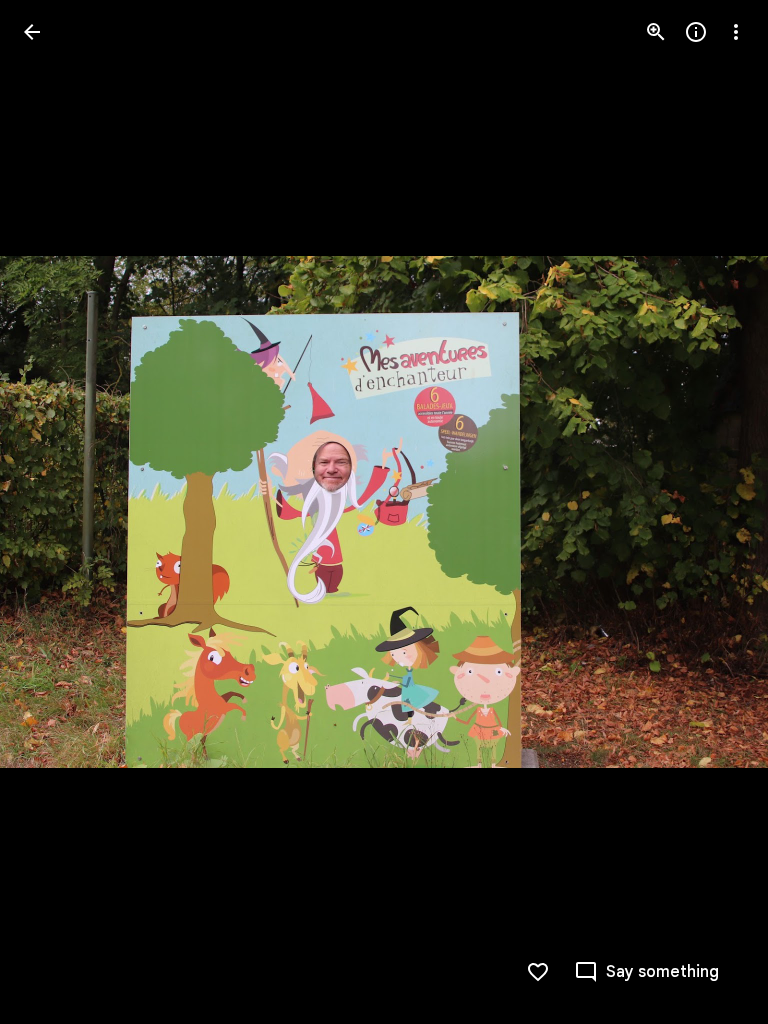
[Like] (538, 972)
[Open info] (696, 32)
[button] (56, 512)
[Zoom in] (656, 32)
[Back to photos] (32, 32)
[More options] (736, 32)
